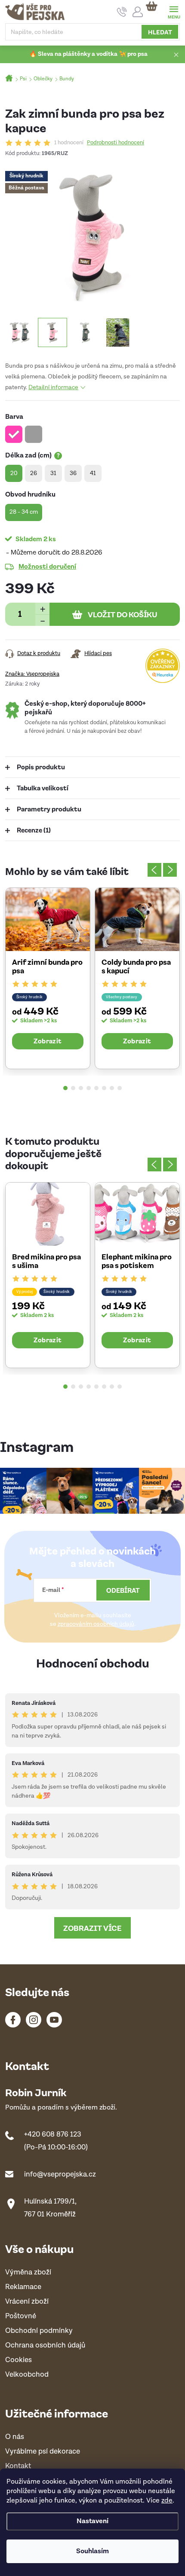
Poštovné (21, 2316)
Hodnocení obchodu (93, 1663)
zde (167, 2501)
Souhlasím (92, 2551)
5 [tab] (96, 1088)
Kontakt (18, 2466)
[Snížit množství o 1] (42, 620)
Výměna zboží (28, 2273)
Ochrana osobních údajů (45, 2346)
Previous (154, 870)
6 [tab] (104, 1088)
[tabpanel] (48, 978)
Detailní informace (53, 387)
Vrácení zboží (27, 2302)
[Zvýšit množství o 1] (42, 608)
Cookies (18, 2360)
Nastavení (92, 2521)
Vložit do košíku (123, 614)
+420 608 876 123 (53, 2134)
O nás (15, 2437)
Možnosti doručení (47, 566)
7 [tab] (112, 1088)
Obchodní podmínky (39, 2331)
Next (170, 870)
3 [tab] (81, 1088)
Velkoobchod (27, 2375)
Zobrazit (48, 1041)
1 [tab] (65, 1088)
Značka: (32, 674)
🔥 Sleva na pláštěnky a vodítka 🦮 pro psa (88, 54)
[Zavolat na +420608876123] (122, 12)
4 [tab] (89, 1088)
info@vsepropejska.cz (60, 2174)
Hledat (160, 32)
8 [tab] (120, 1088)
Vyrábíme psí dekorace (43, 2452)
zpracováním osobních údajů (96, 1624)
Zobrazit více (92, 1928)
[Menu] (174, 11)
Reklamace (23, 2287)
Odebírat (123, 1590)
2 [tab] (73, 1088)
